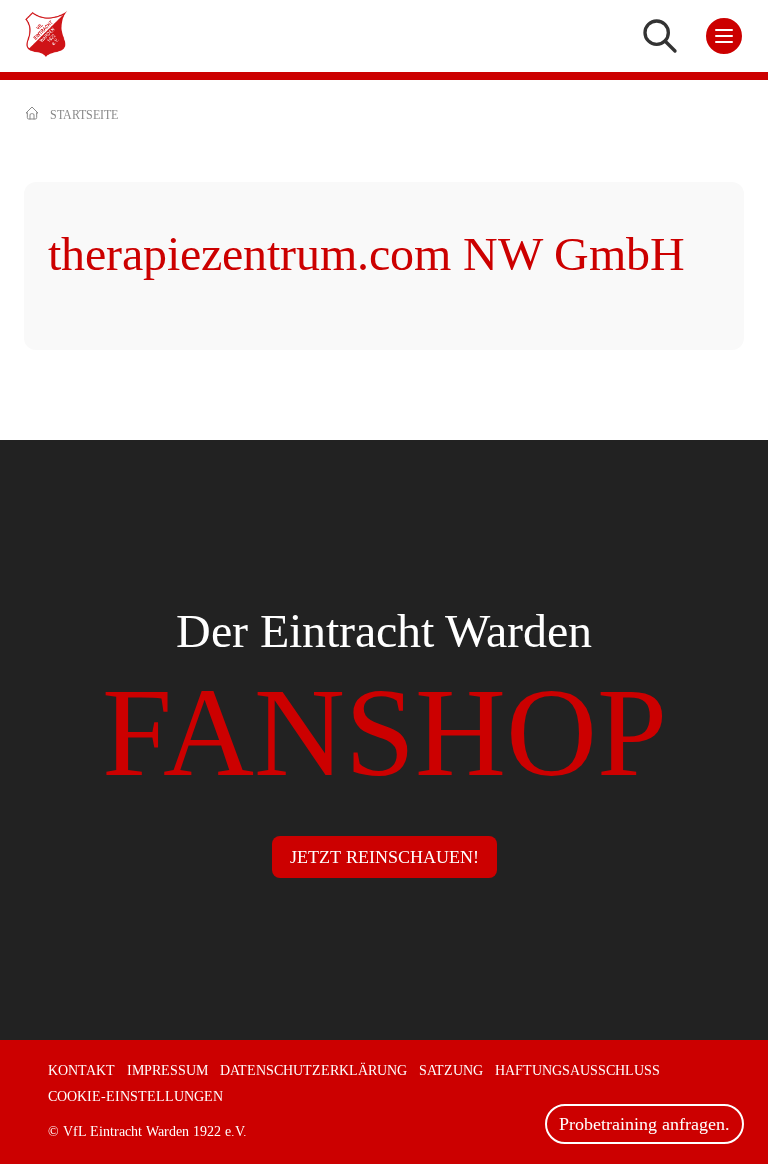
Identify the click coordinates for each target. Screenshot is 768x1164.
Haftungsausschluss (577, 1070)
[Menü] (724, 36)
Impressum (167, 1070)
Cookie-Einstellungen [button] (135, 1096)
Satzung (451, 1070)
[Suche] (660, 36)
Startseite (84, 115)
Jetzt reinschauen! (384, 857)
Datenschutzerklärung (313, 1070)
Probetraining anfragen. (644, 1124)
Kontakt (81, 1070)
